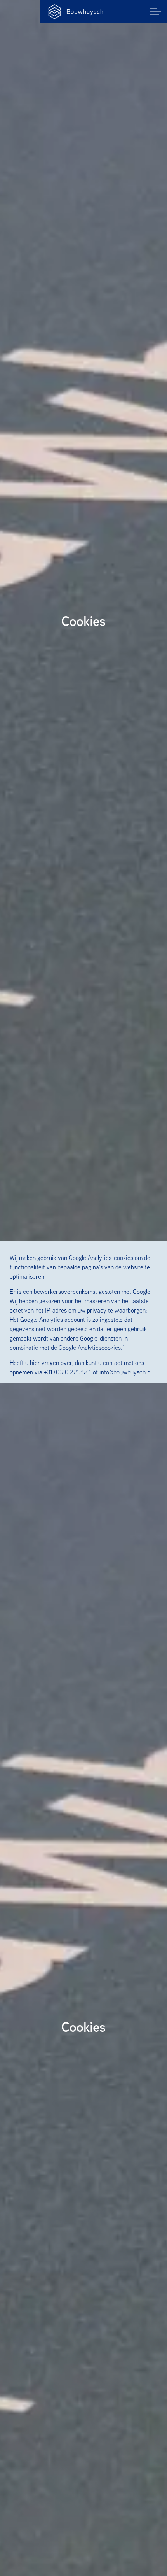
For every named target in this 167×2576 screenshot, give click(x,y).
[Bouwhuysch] (76, 12)
